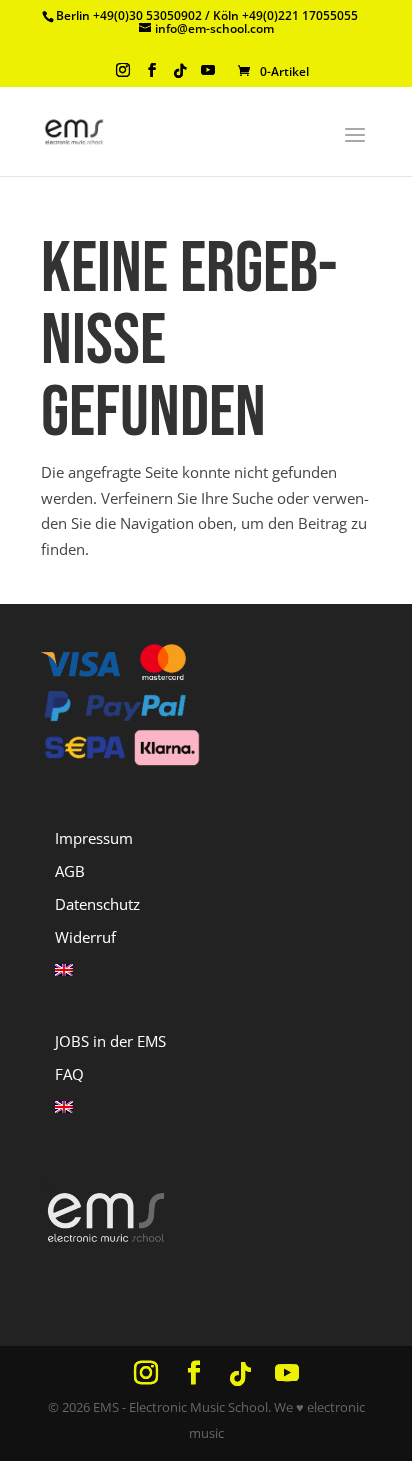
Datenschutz (97, 904)
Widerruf (85, 937)
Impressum (94, 838)
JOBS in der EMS (110, 1041)
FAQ (69, 1074)
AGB (70, 871)
